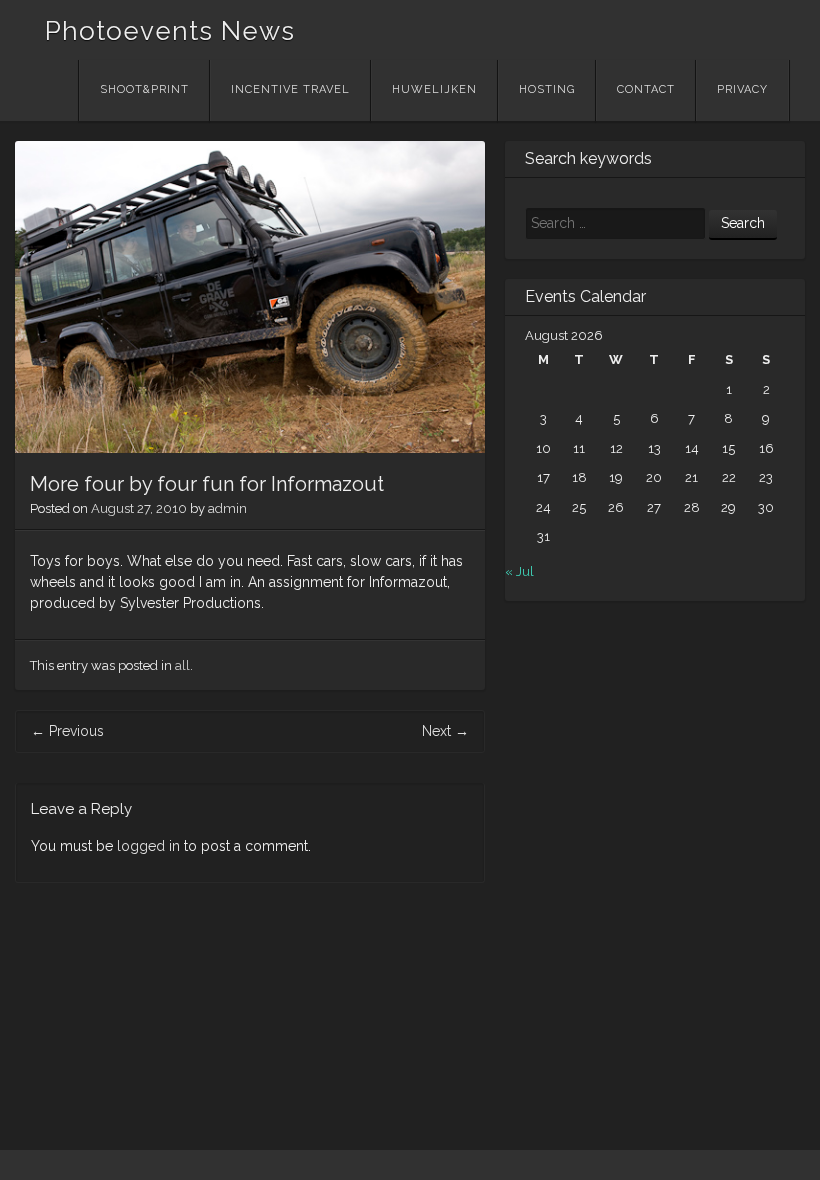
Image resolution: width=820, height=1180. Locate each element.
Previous (67, 731)
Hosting (547, 89)
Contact (646, 89)
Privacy (742, 89)
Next (445, 731)
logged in (148, 846)
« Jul (519, 571)
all (182, 665)
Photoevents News (170, 31)
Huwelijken (434, 89)
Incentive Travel (290, 89)
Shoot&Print (144, 89)
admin (227, 508)
